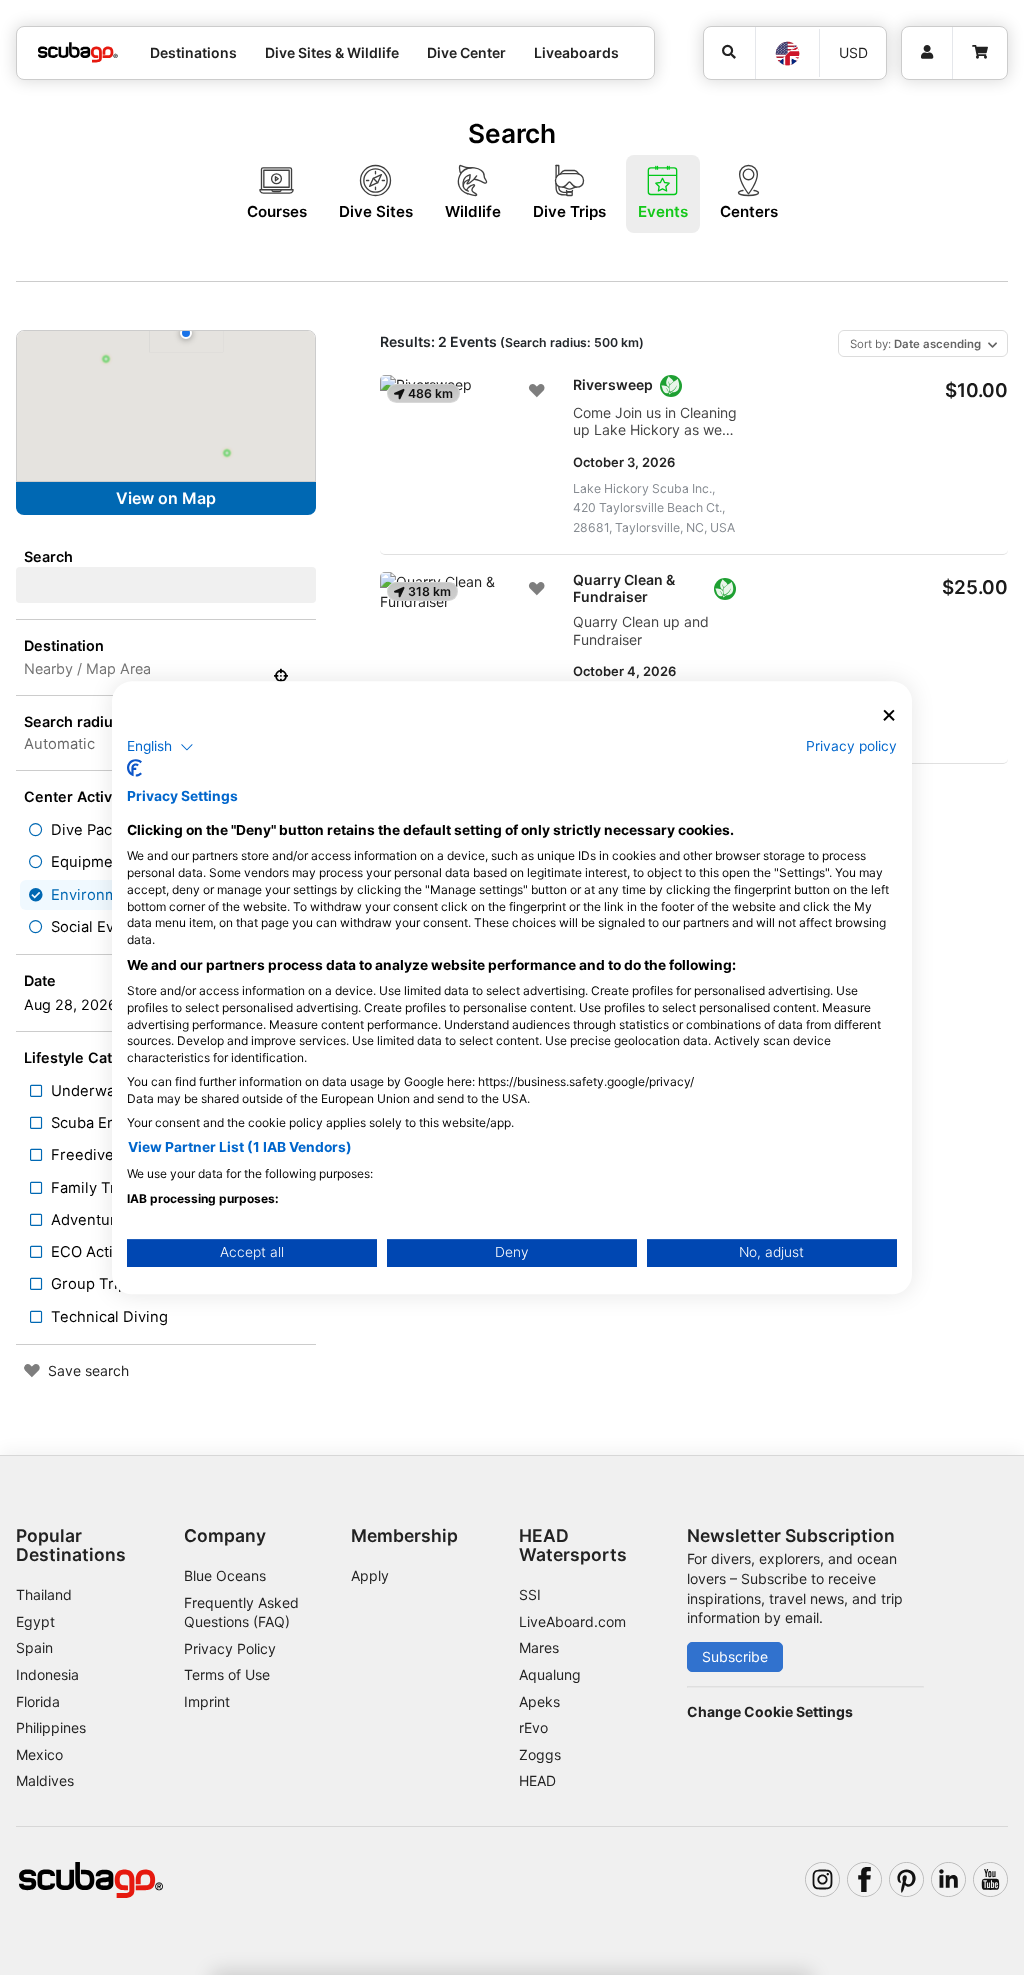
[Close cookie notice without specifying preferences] (889, 715)
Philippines (51, 1727)
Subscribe (735, 1656)
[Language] (786, 53)
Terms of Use (227, 1674)
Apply (370, 1575)
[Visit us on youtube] (990, 1879)
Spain (34, 1647)
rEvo (533, 1727)
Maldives (45, 1780)
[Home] (78, 52)
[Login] (927, 53)
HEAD (537, 1780)
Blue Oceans (225, 1575)
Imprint (207, 1701)
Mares (539, 1647)
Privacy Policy (230, 1648)
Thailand (44, 1594)
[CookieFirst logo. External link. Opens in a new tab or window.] (134, 768)
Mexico (39, 1754)
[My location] (281, 676)
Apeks (539, 1701)
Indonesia (47, 1674)
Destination (64, 645)
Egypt (35, 1621)
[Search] (730, 53)
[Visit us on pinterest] (906, 1879)
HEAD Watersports (573, 1545)
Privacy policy (851, 746)
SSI (530, 1594)
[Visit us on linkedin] (948, 1879)
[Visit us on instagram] (822, 1879)
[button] (160, 747)
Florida (38, 1701)
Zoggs (540, 1754)
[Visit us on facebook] (864, 1879)
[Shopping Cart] (979, 53)
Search (48, 556)
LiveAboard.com (572, 1621)
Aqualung (550, 1674)
